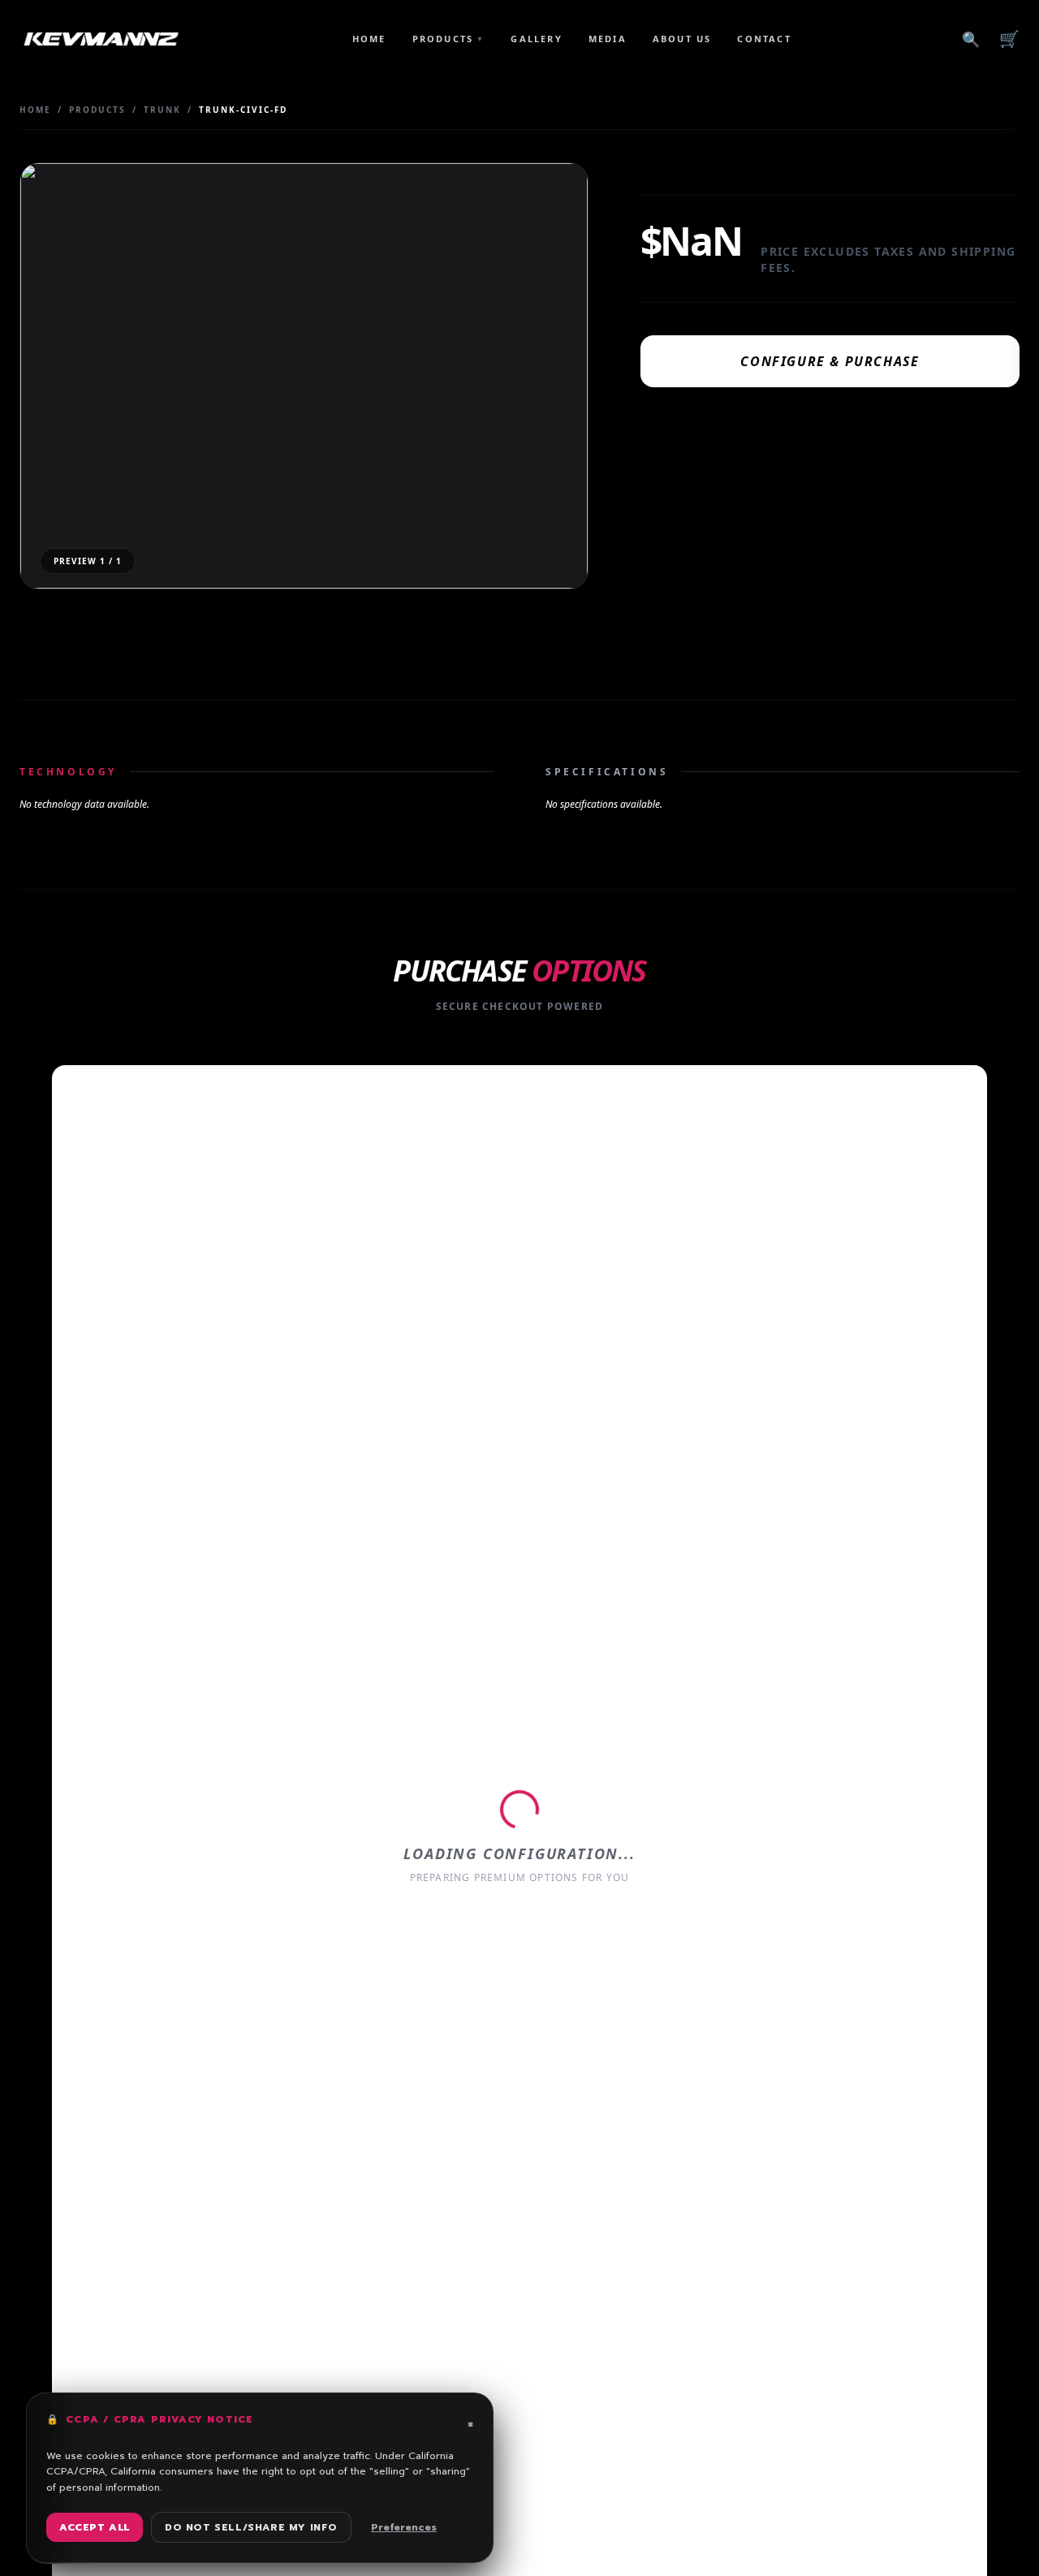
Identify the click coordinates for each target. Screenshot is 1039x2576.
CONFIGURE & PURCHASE (830, 361)
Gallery (536, 39)
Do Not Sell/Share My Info (251, 2527)
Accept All (95, 2527)
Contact (764, 39)
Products (449, 39)
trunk (162, 110)
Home (369, 39)
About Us (682, 39)
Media (608, 39)
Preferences (404, 2527)
